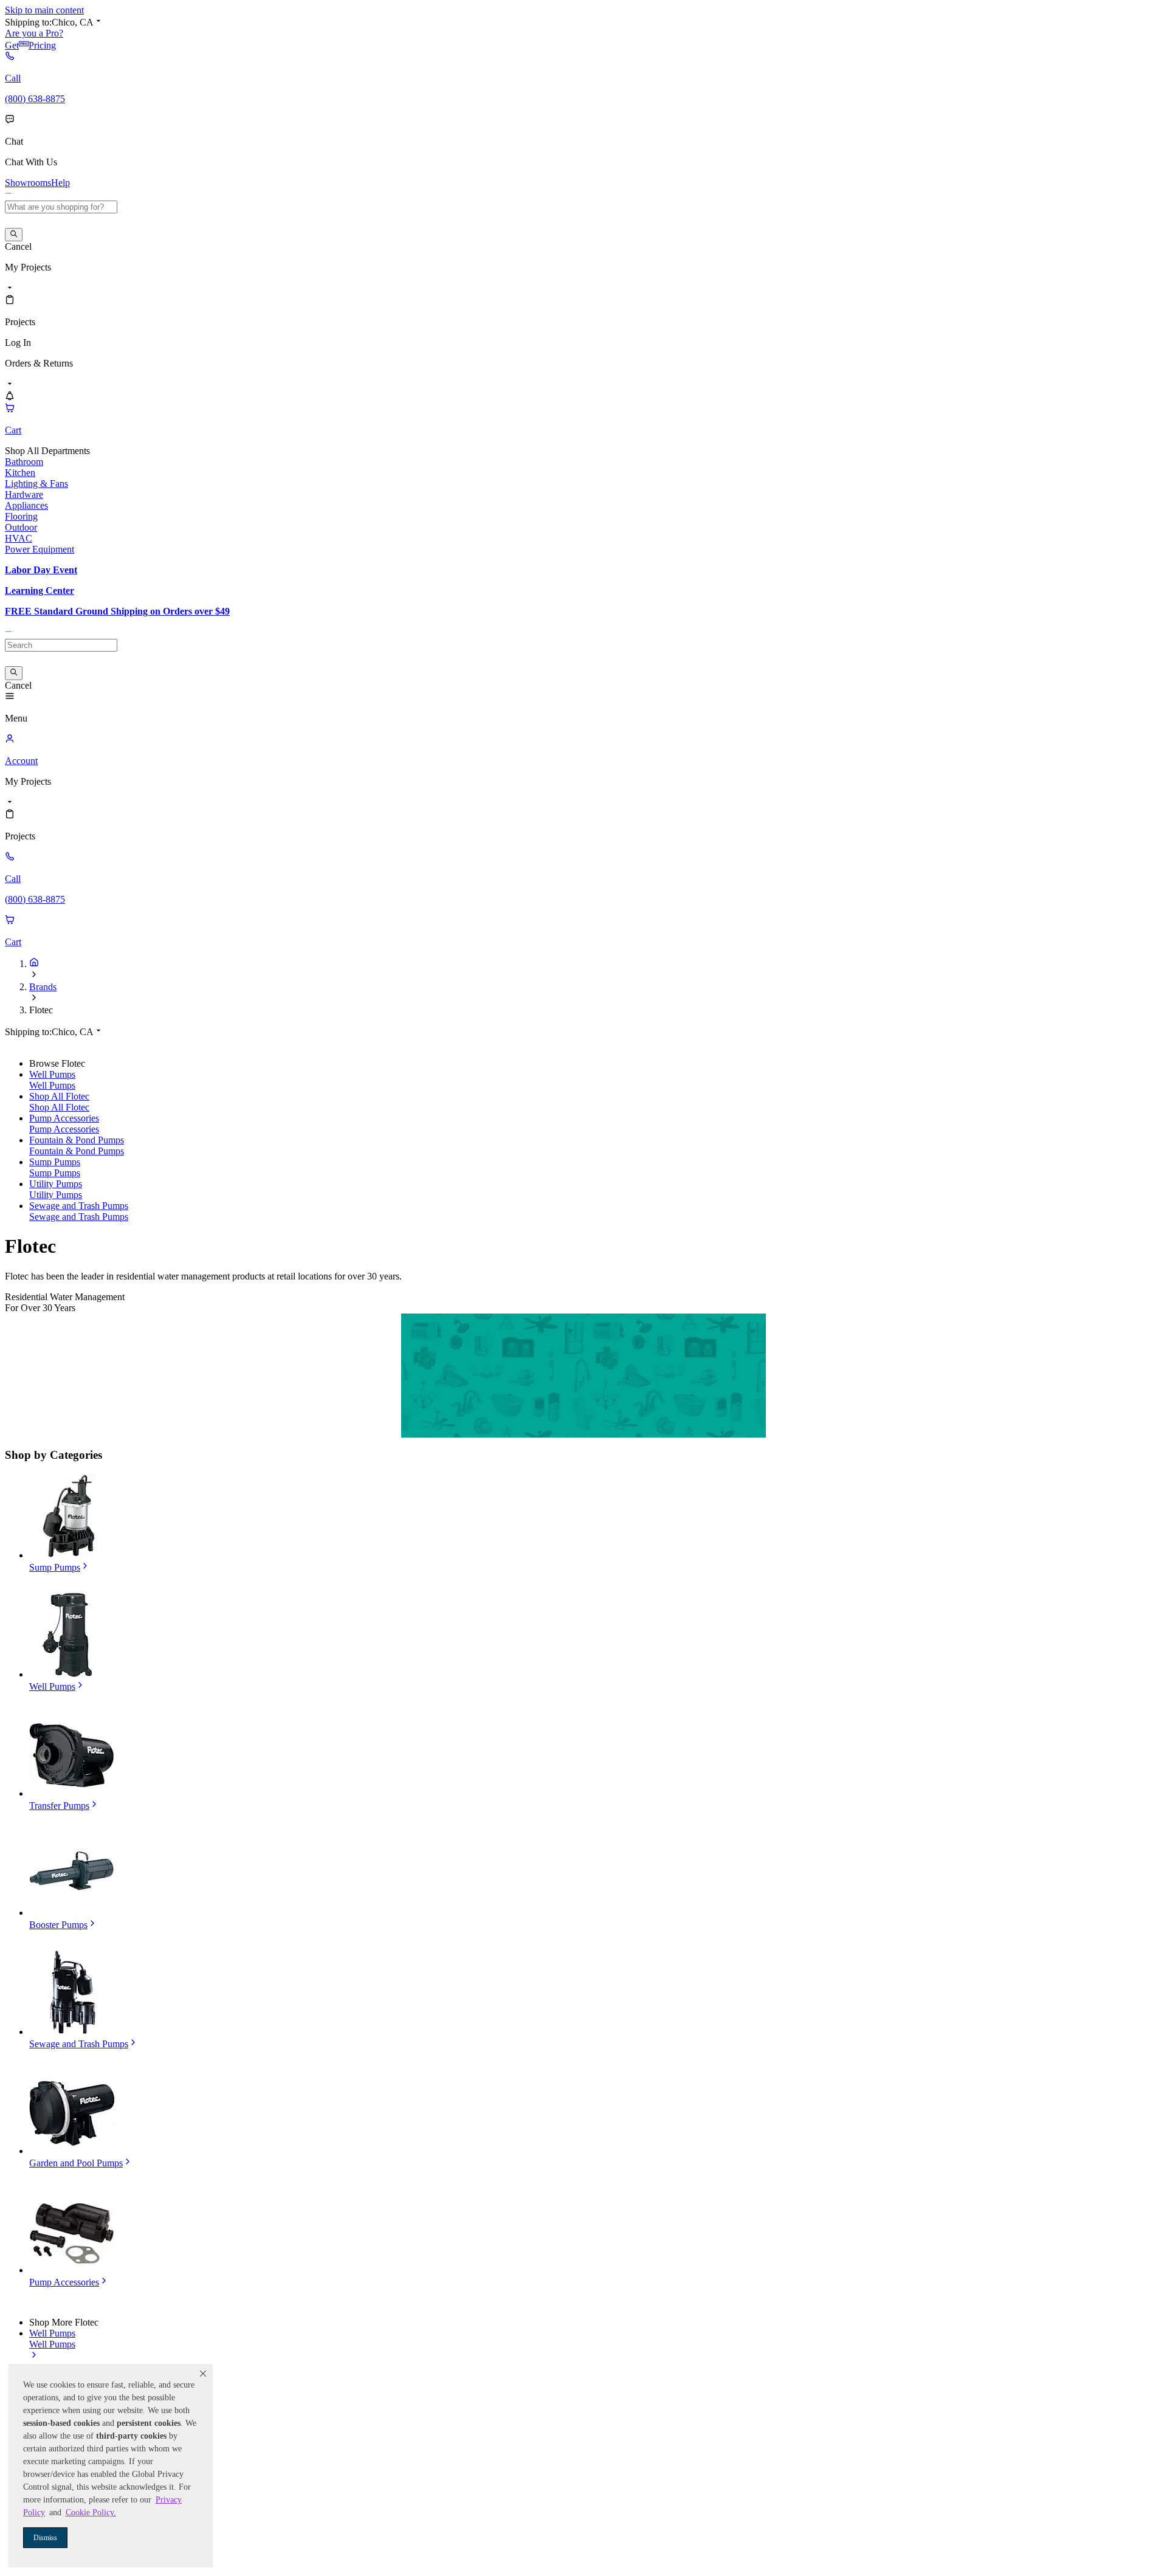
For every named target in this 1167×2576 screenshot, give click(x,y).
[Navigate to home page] (10, 195)
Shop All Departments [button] (47, 451)
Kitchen (20, 473)
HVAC (19, 538)
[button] (203, 2374)
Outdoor (21, 527)
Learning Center (40, 591)
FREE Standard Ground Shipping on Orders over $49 (117, 611)
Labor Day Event (41, 570)
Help (60, 183)
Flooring (21, 516)
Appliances (26, 505)
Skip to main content (44, 10)
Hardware (24, 494)
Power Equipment (40, 549)
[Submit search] (14, 235)
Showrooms (28, 183)
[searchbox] (61, 207)
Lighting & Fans (36, 484)
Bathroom (24, 462)
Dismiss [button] (45, 2538)
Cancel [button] (18, 246)
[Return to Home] (34, 964)
